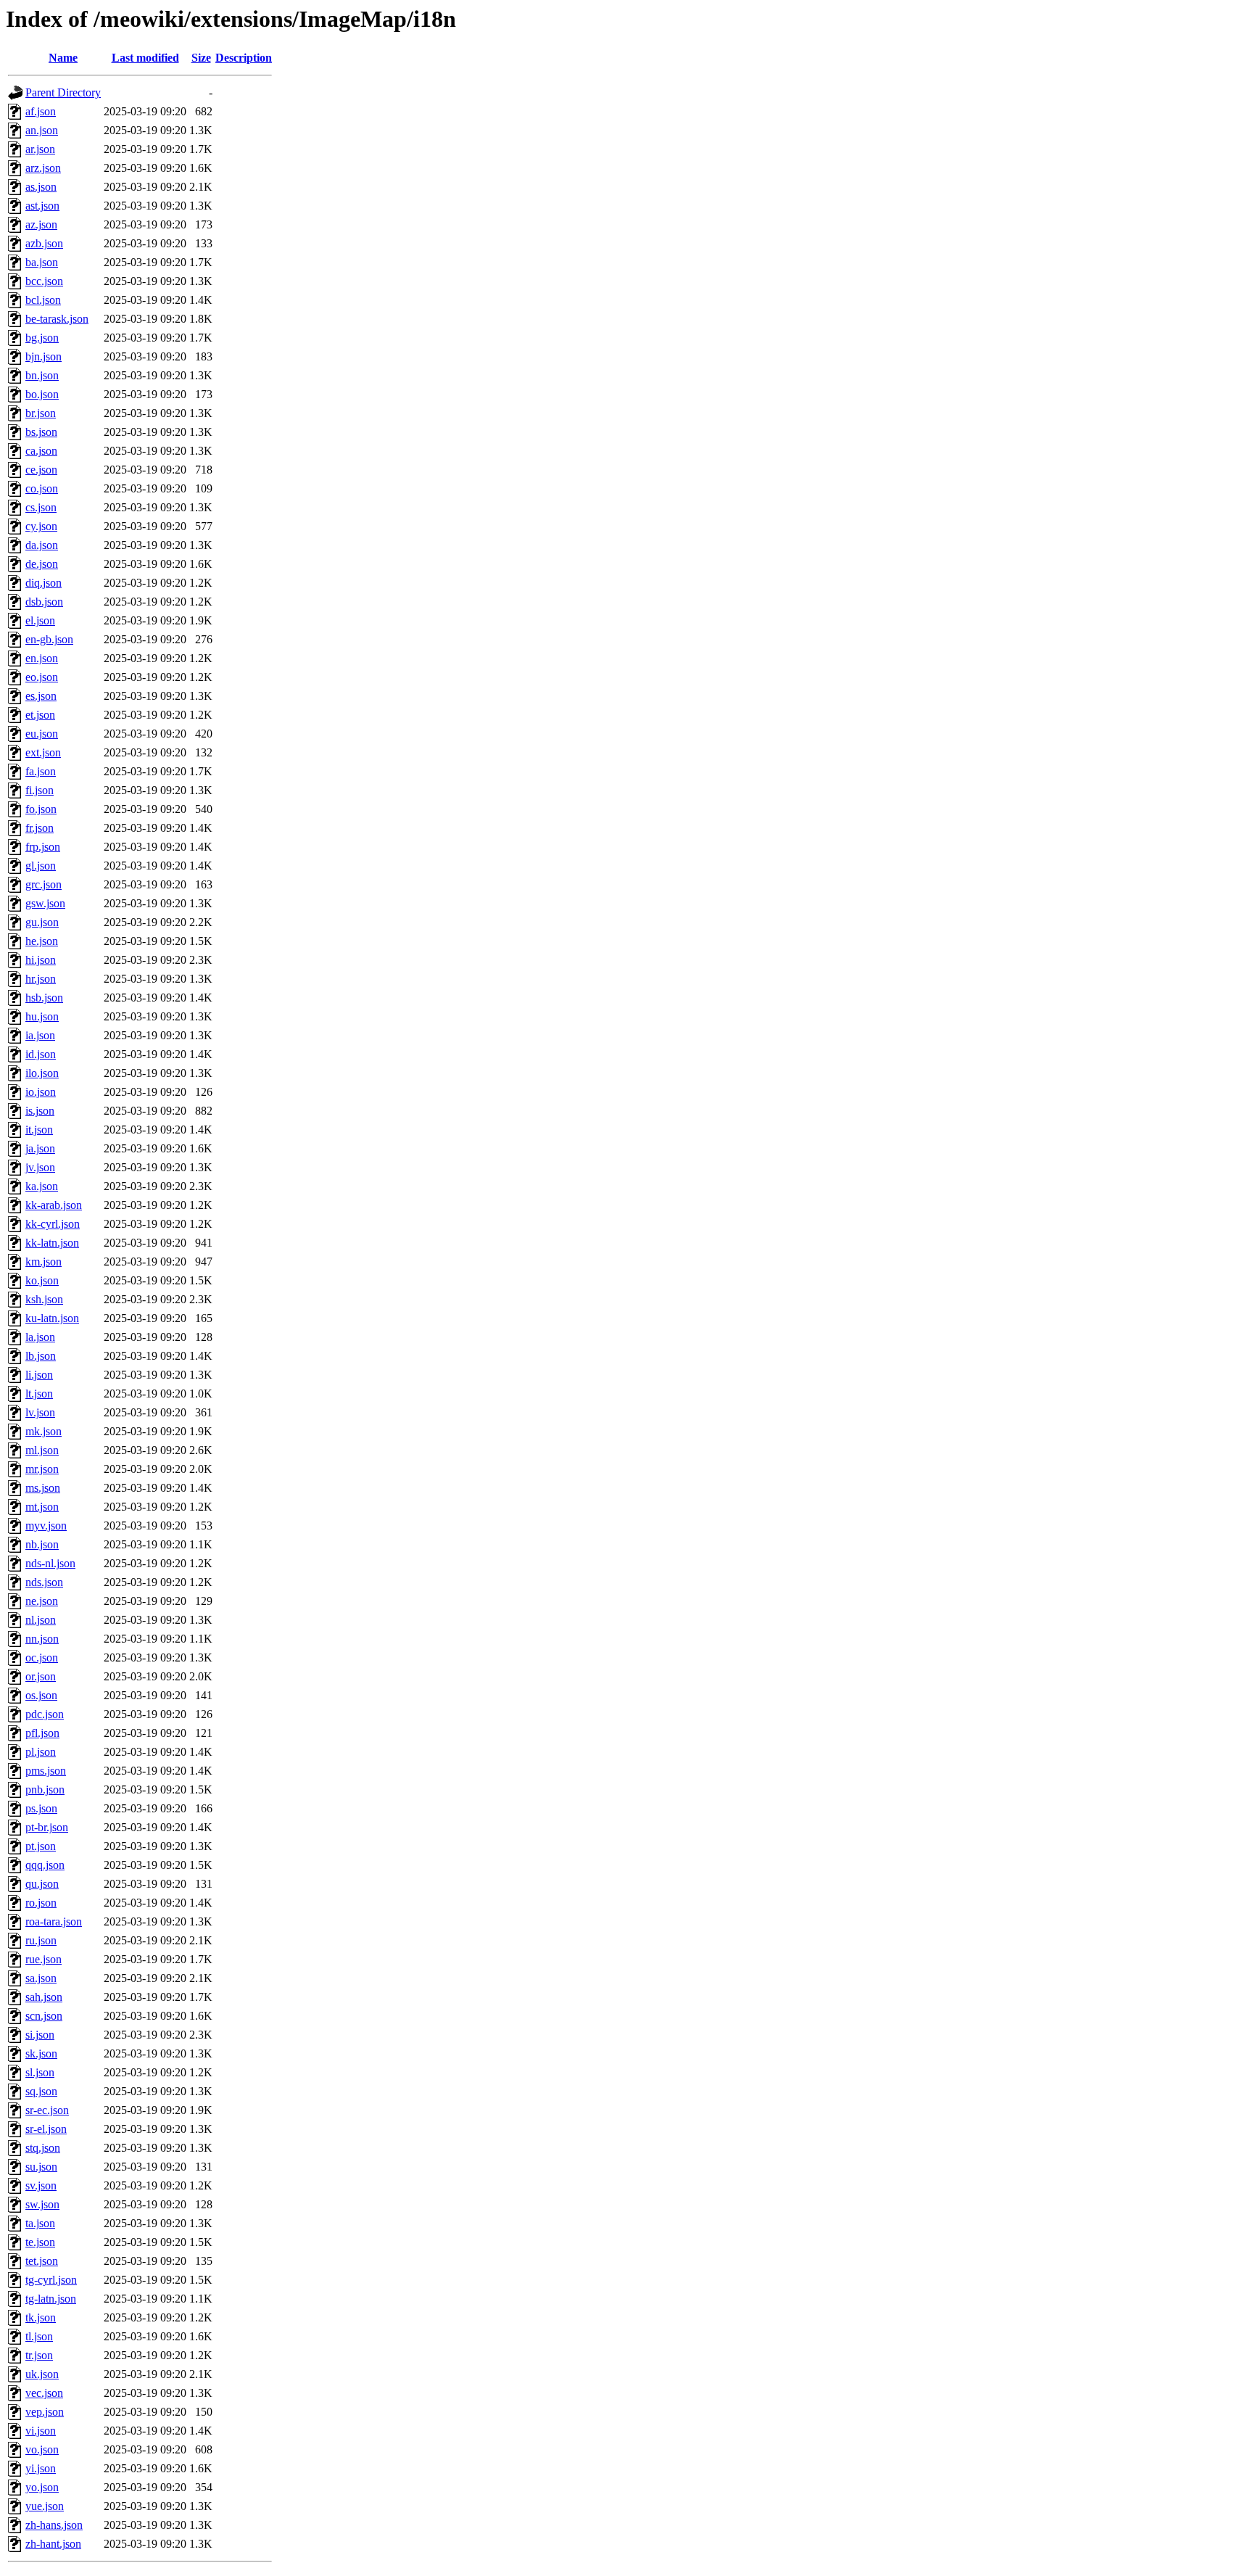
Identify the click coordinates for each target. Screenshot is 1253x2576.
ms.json (43, 1488)
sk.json (41, 2053)
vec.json (44, 2393)
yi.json (41, 2468)
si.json (40, 2035)
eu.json (42, 734)
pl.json (41, 1752)
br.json (41, 413)
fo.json (41, 809)
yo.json (42, 2487)
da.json (42, 545)
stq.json (43, 2148)
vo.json (42, 2449)
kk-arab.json (54, 1205)
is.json (40, 1111)
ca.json (41, 451)
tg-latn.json (51, 2299)
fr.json (40, 828)
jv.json (40, 1167)
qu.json (42, 1884)
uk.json (42, 2374)
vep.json (45, 2412)
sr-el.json (46, 2129)
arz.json (43, 168)
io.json (41, 1092)
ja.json (40, 1148)
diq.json (44, 583)
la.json (40, 1337)
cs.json (41, 507)
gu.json (42, 922)
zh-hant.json (53, 2544)
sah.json (44, 1997)
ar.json (40, 149)
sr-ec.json (47, 2110)
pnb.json (45, 1789)
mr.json (42, 1469)
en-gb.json (49, 639)
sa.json (41, 1978)
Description (244, 58)
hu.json (42, 1016)
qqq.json (45, 1865)
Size (201, 58)
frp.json (43, 847)
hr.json (41, 979)
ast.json (42, 206)
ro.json (41, 1903)
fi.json (40, 790)
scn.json (44, 2016)
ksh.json (44, 1299)
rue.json (44, 1959)
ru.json (41, 1940)
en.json (42, 658)
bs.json (41, 432)
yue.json (45, 2506)
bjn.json (44, 356)
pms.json (46, 1771)
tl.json (39, 2336)
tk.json (41, 2317)
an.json (42, 130)
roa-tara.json (54, 1921)
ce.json (41, 470)
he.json (42, 941)
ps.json (41, 1808)
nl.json (41, 1620)
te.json (40, 2242)
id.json (41, 1054)
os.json (41, 1695)
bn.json (42, 375)
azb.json (44, 243)
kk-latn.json (52, 1243)
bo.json (42, 394)
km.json (44, 1262)
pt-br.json (47, 1827)
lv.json (40, 1412)
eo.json (42, 677)
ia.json (40, 1035)
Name (63, 58)
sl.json (40, 2072)
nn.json (42, 1639)
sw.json (42, 2204)
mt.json (42, 1507)
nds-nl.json (50, 1563)
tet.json (42, 2261)
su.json (41, 2167)
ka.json (42, 1186)
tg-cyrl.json (51, 2280)
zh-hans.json (54, 2525)
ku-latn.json (52, 1318)
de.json (42, 564)
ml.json (42, 1450)
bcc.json (44, 281)
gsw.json (45, 903)
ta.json (40, 2223)
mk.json (44, 1431)
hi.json (41, 960)
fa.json (41, 771)
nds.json (44, 1582)
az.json (41, 224)
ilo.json (42, 1073)
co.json (42, 488)
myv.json (46, 1526)
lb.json (41, 1356)
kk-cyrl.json (53, 1224)
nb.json (42, 1544)
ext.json (43, 752)
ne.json (42, 1601)
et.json (40, 715)
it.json (39, 1130)
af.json (41, 111)
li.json (39, 1375)
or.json (41, 1676)
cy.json (41, 526)
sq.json (41, 2091)
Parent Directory (63, 92)
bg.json (42, 338)
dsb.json (44, 602)
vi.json (41, 2431)
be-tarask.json (57, 319)
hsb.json (44, 998)
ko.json (42, 1280)
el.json (40, 620)
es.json (41, 696)
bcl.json (43, 300)
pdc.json (45, 1714)
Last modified (145, 58)
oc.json (42, 1658)
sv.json (41, 2185)
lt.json (39, 1394)
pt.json (41, 1846)
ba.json (42, 262)
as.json (41, 187)
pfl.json (42, 1733)
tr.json (39, 2355)
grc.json (44, 884)
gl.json (41, 866)
